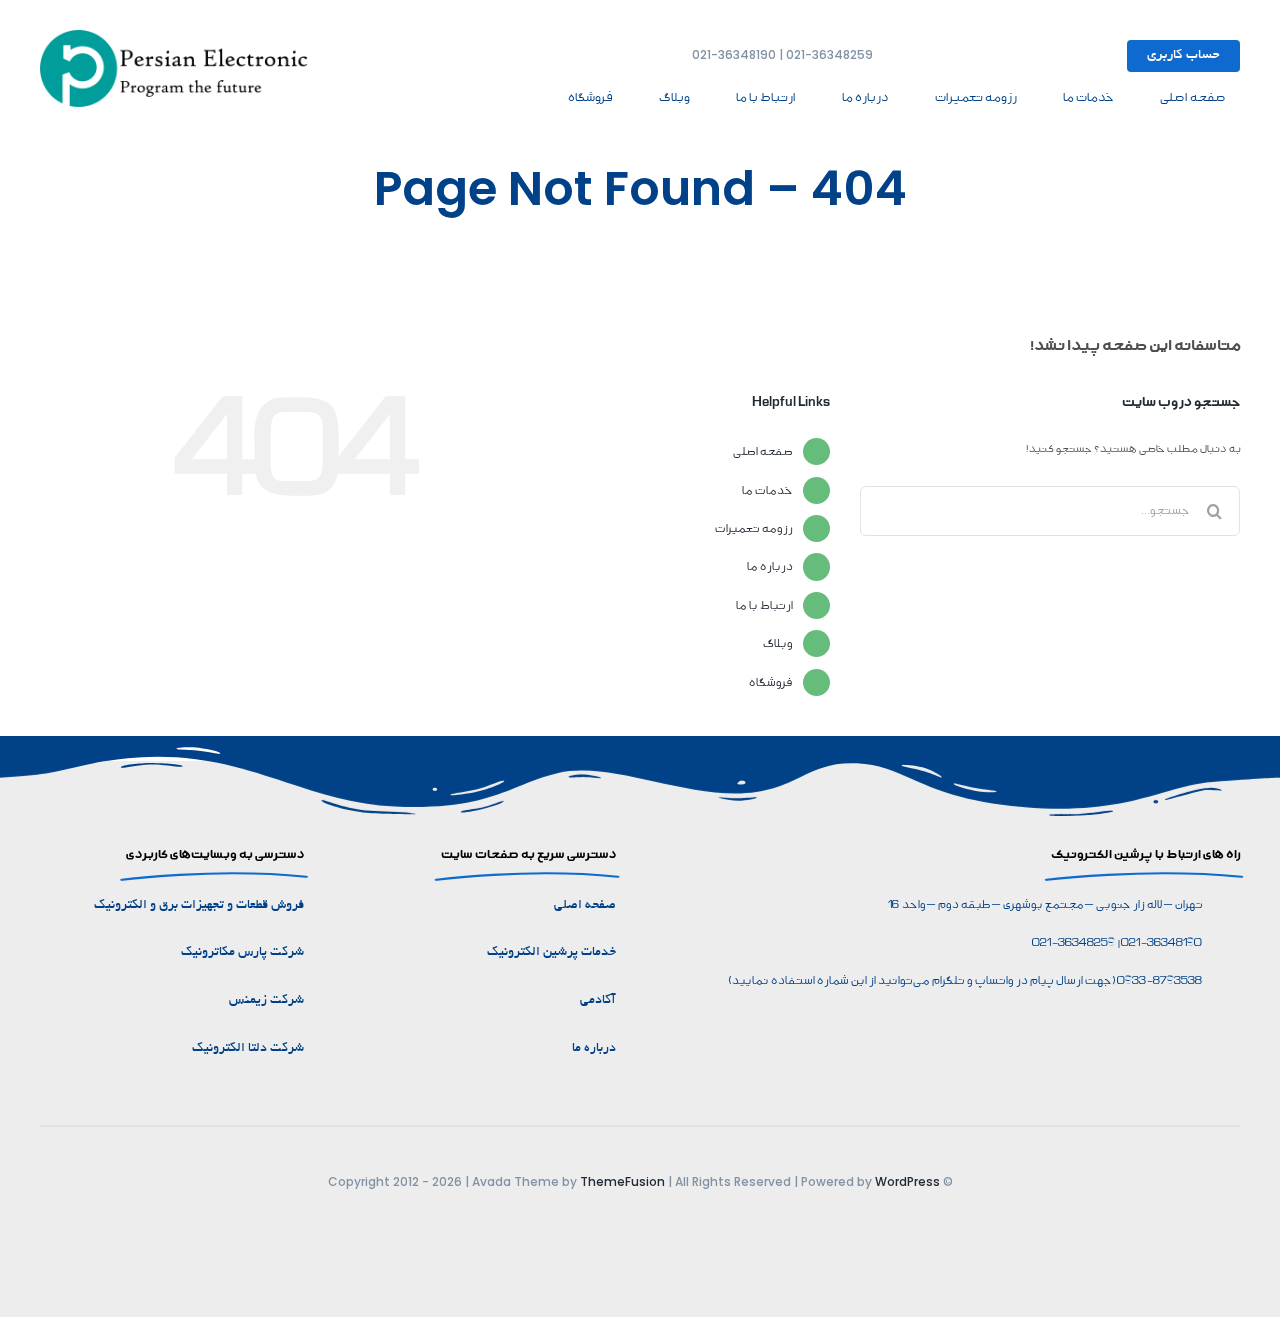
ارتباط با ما (763, 605)
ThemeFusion (622, 1181)
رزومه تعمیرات (753, 528)
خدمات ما (766, 490)
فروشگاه (770, 682)
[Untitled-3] (180, 37)
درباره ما (769, 566)
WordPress (907, 1181)
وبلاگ (777, 643)
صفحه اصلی (762, 451)
